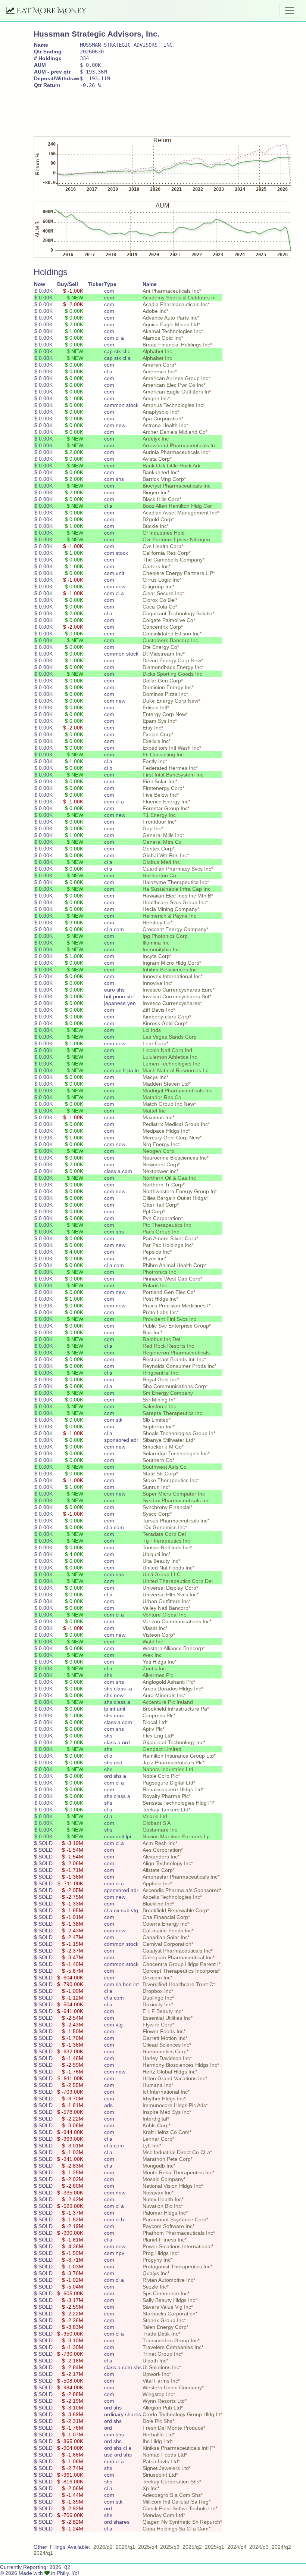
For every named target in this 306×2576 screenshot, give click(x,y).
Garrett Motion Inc (164, 2038)
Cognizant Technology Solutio (177, 613)
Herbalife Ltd (158, 2435)
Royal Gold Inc (160, 1379)
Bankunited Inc (160, 472)
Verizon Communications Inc (176, 1621)
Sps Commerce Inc (165, 2293)
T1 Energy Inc (159, 815)
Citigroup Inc (157, 587)
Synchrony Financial (166, 1507)
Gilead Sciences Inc (166, 2045)
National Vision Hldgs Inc (172, 2186)
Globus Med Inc (161, 862)
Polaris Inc (155, 1285)
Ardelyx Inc (156, 439)
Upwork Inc (156, 2374)
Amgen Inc (155, 398)
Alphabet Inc (157, 351)
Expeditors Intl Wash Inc (171, 748)
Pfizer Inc (154, 1259)
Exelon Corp (157, 734)
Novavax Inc (157, 2193)
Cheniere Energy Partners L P (178, 573)
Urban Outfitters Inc (166, 1601)
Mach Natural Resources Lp (176, 1070)
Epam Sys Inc (159, 721)
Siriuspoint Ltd (159, 2475)
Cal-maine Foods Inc (167, 1931)
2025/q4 (148, 2547)
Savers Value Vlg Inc (167, 2307)
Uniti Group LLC (162, 1574)
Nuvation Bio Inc (162, 2206)
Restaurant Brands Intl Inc (173, 1359)
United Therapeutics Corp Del (178, 1581)
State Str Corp (159, 1474)
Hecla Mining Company (170, 909)
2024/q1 (43, 2553)
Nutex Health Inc (162, 2199)
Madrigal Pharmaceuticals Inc (177, 1091)
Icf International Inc (165, 2092)
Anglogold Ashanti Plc (168, 1682)
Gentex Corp (158, 849)
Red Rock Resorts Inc (168, 1346)
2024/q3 (259, 2547)
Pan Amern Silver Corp (169, 1238)
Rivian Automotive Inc (168, 2280)
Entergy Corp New (164, 714)
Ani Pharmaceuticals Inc (171, 291)
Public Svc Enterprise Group (176, 1326)
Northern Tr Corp (163, 1185)
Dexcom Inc (157, 1978)
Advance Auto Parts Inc (170, 318)
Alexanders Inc (160, 1857)
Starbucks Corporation (169, 2314)
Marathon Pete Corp (167, 2159)
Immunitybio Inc (161, 949)
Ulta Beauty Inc (160, 1561)
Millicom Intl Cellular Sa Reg (176, 2502)
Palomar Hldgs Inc (164, 2213)
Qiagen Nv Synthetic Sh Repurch (181, 2522)
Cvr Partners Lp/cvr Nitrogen (176, 539)
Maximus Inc (157, 1117)
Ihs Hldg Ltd (157, 2441)
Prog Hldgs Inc (160, 2253)
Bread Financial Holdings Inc (176, 345)
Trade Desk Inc (160, 2334)
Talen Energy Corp (165, 2327)
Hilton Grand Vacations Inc (174, 2078)
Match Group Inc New (168, 1104)
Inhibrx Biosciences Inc (170, 970)
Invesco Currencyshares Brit (176, 996)
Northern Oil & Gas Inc (169, 1178)
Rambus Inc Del (161, 1339)
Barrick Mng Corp (163, 479)
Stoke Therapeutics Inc (170, 1480)
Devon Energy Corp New (172, 660)
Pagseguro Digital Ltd (168, 1783)
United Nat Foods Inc (168, 1568)
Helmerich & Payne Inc (169, 916)
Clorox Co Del (159, 600)
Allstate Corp (158, 1870)
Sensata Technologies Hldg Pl (178, 1803)
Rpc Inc (152, 1332)
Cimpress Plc (158, 1715)
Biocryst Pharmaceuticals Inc (177, 486)
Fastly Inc (154, 761)
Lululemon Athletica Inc (170, 1057)
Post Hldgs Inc (160, 1299)
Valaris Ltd (155, 1816)
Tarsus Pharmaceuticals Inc (175, 1521)
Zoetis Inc (154, 1668)
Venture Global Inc (164, 1615)
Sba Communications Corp (174, 1386)
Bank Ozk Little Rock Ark (171, 466)
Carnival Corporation (167, 1944)
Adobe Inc (154, 311)
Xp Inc (150, 2488)
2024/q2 (281, 2547)
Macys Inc (154, 1077)
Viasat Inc (154, 1628)
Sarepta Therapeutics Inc (172, 1413)
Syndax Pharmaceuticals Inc (176, 1500)
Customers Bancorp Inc (170, 640)
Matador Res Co (162, 1097)
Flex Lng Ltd (157, 1736)
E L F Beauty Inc (162, 2011)
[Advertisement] (169, 109)
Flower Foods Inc (163, 2031)
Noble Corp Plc (160, 1776)
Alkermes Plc (158, 1675)
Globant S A (157, 1823)
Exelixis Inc (156, 741)
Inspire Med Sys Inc (166, 2112)
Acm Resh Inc (159, 1843)
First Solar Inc (159, 781)
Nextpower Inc (160, 1171)
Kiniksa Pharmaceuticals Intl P (178, 2448)
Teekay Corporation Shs (171, 2482)
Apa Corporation (162, 419)
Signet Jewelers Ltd (166, 2468)
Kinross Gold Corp (164, 1023)
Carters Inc (156, 566)
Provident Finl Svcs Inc (169, 1319)
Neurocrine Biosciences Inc (175, 1158)
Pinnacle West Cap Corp (171, 1279)
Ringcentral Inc (160, 1373)
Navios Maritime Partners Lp (176, 1836)
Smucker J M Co (162, 1447)
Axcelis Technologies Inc (171, 1897)
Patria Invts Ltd (160, 2461)
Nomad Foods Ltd (164, 2455)
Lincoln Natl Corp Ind (167, 1050)
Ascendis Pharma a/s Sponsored (181, 1890)
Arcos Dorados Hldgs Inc (172, 1689)
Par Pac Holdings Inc (167, 1245)
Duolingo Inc (157, 1998)
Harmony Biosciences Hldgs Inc (180, 2065)
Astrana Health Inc (164, 425)
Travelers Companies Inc (172, 2347)
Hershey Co (157, 923)
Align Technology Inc (167, 1863)
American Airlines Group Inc (175, 378)
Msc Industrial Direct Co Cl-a (176, 2152)
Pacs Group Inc (161, 1232)
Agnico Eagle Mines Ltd (170, 324)
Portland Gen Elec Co (168, 1292)
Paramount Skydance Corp (174, 2219)
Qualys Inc (155, 2273)
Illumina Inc (156, 943)
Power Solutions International (177, 2246)
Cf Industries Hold (164, 533)
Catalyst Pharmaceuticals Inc (177, 1951)
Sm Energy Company (168, 1393)
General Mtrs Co (162, 842)
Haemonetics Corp (165, 2051)
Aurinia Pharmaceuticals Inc (175, 452)
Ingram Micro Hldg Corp (171, 963)
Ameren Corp (158, 365)
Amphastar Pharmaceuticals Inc (180, 1877)
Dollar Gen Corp (162, 681)
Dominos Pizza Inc (164, 694)
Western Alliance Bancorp (173, 1648)
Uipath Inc (154, 2361)
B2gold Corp (157, 519)
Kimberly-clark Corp (166, 1017)
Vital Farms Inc (160, 2381)
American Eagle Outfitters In (176, 392)
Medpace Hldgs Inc (165, 1131)
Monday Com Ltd (163, 2515)
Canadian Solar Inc (165, 1937)
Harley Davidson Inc (166, 2058)
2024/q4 (237, 2547)
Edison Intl (155, 707)
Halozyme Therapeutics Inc (175, 882)
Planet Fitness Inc (164, 2240)
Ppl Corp (153, 1211)
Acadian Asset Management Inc (180, 513)
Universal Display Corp (169, 1588)
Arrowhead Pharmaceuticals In (179, 445)
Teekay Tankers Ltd (166, 1810)
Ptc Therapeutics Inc (167, 1225)
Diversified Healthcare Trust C (178, 1984)
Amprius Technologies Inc (173, 405)
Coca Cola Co (159, 607)
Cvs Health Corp (162, 546)
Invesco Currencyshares (171, 1003)
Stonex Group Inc (163, 2320)
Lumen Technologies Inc (171, 1064)
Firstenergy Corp (163, 788)
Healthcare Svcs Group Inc (174, 902)
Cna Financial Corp (165, 1917)
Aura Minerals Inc (163, 1695)
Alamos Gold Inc (162, 338)
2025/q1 (215, 2547)
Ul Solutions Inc (161, 2367)
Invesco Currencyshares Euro (178, 990)
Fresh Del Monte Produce (173, 2428)
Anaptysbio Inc (160, 412)
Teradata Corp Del (164, 1534)
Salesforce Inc (159, 1406)
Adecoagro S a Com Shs (172, 2495)
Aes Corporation (162, 1850)
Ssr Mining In (158, 1400)
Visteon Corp (158, 1635)
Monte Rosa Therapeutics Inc (177, 2172)
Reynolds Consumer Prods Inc (179, 1366)
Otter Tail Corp (160, 1205)
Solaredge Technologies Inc (175, 1453)
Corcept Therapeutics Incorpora (180, 1971)
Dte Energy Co (160, 647)
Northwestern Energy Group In (179, 1191)
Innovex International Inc (172, 976)
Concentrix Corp (162, 627)
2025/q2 (192, 2547)
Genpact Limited (162, 1749)
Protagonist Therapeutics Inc (177, 2267)
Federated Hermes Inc (169, 768)
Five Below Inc (160, 795)
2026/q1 (125, 2547)
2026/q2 (103, 2547)
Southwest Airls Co (165, 1467)
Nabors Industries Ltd (168, 1769)
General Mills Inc (162, 835)
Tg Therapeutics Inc (166, 1541)
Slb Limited (156, 1420)
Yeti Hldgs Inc (159, 1662)
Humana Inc (157, 2085)
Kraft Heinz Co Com (166, 2132)
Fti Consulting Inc (163, 755)
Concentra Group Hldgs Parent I (181, 1964)
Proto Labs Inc (160, 1312)
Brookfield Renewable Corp (175, 1910)
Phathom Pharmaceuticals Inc (178, 2233)
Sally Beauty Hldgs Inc (169, 2300)
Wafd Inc (153, 1642)
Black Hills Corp (161, 499)
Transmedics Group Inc (170, 2340)
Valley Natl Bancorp (166, 1608)
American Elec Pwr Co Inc (173, 385)
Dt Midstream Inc (163, 654)
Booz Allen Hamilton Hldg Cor (177, 506)
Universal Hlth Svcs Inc (170, 1595)
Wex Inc (152, 1655)
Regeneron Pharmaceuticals (176, 1353)
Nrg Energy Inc (160, 1144)
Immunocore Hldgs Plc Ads (174, 2105)
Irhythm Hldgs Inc (163, 2099)
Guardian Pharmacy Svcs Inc (177, 869)
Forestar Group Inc (165, 808)
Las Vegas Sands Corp (170, 1037)
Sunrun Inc (155, 1487)
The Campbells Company (173, 560)
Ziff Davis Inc (158, 1010)
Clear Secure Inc (162, 593)
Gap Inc (152, 828)
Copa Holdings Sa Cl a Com (176, 2529)
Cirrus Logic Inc (161, 580)
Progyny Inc (157, 2260)
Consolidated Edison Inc (171, 634)
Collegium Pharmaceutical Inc (178, 1957)
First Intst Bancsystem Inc (173, 775)
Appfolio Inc (156, 1883)
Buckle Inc (155, 526)
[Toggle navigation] (290, 10)
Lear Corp (154, 1043)
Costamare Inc (160, 1830)
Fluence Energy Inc (166, 802)
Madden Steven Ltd (166, 1084)
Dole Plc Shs (157, 2421)
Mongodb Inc (158, 2166)
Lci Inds (152, 1030)
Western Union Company (172, 2387)
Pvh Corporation (162, 1218)
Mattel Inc (154, 1111)
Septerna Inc (158, 1427)
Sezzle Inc (155, 2287)
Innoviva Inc (157, 983)
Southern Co (157, 1460)
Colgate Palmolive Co (168, 620)
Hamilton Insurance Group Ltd (178, 1756)
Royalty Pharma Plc (166, 1796)
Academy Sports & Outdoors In (179, 298)
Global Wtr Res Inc (165, 855)
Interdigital (155, 2119)
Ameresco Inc (159, 371)
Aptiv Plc (153, 1729)
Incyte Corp (156, 956)
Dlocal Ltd (154, 1722)
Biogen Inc (155, 492)
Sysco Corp (156, 1514)
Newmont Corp (160, 1164)
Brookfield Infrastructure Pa (175, 1709)
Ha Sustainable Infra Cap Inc (177, 889)
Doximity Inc (157, 2004)
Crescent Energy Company (174, 929)
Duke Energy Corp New (170, 701)
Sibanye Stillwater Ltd (168, 1440)
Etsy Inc (152, 728)
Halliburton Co (159, 875)
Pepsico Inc (156, 1252)
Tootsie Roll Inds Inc (166, 1547)
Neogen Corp (158, 1151)
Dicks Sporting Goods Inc (172, 674)
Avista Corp (156, 459)
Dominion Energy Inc (167, 687)
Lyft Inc (151, 2146)
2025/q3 (170, 2547)
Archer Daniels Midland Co (174, 432)
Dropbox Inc (157, 1991)
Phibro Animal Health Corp (174, 1265)
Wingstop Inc (158, 2394)
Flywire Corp (157, 2025)
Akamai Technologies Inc (172, 331)
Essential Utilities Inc (167, 2018)
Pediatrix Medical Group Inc (175, 1124)
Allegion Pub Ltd (162, 2408)
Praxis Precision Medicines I (176, 1306)
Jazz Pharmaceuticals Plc (173, 1763)
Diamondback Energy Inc (172, 667)
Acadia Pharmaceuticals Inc (175, 304)
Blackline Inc (157, 1904)
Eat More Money (51, 11)
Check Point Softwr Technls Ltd (179, 2508)
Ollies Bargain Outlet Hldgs (174, 1198)
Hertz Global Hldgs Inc (169, 2072)
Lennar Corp (157, 2139)
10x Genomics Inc (164, 1527)
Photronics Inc (159, 1272)
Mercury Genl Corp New (171, 1138)
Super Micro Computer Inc (174, 1494)
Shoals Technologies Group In (178, 1433)
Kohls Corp (156, 2125)
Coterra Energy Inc (165, 1924)
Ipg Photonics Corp (165, 936)
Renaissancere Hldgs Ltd (172, 1789)
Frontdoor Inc (159, 822)
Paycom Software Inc (168, 2226)
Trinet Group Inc (162, 2354)
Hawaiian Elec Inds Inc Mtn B (177, 896)
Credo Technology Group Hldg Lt (181, 2414)
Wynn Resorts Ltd (164, 2401)
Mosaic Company (163, 2179)
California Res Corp (166, 553)
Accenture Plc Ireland (168, 1702)
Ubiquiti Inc (156, 1554)
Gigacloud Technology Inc (173, 1742)
